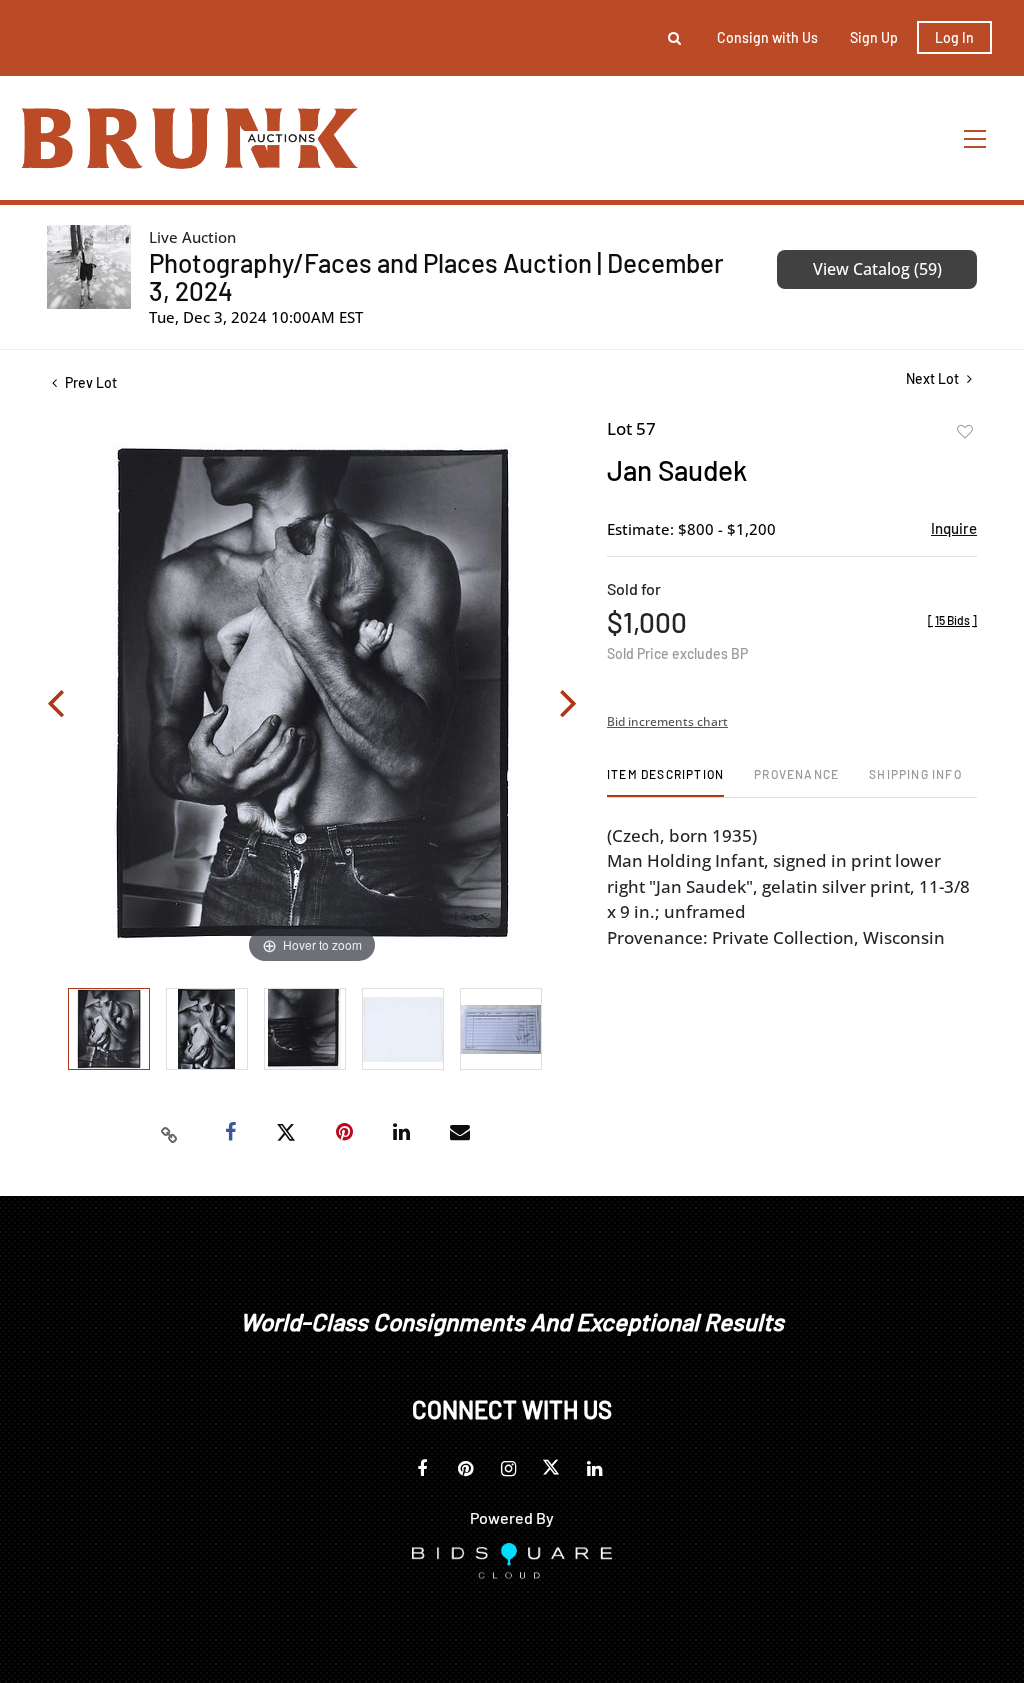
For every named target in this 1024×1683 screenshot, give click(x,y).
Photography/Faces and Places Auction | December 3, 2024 (436, 276)
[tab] (665, 781)
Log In (954, 37)
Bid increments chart (667, 721)
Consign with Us (767, 37)
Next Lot (934, 378)
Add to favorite (965, 432)
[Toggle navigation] (976, 138)
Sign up (874, 37)
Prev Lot (89, 382)
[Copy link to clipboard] (170, 1133)
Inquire (954, 528)
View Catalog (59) (877, 269)
